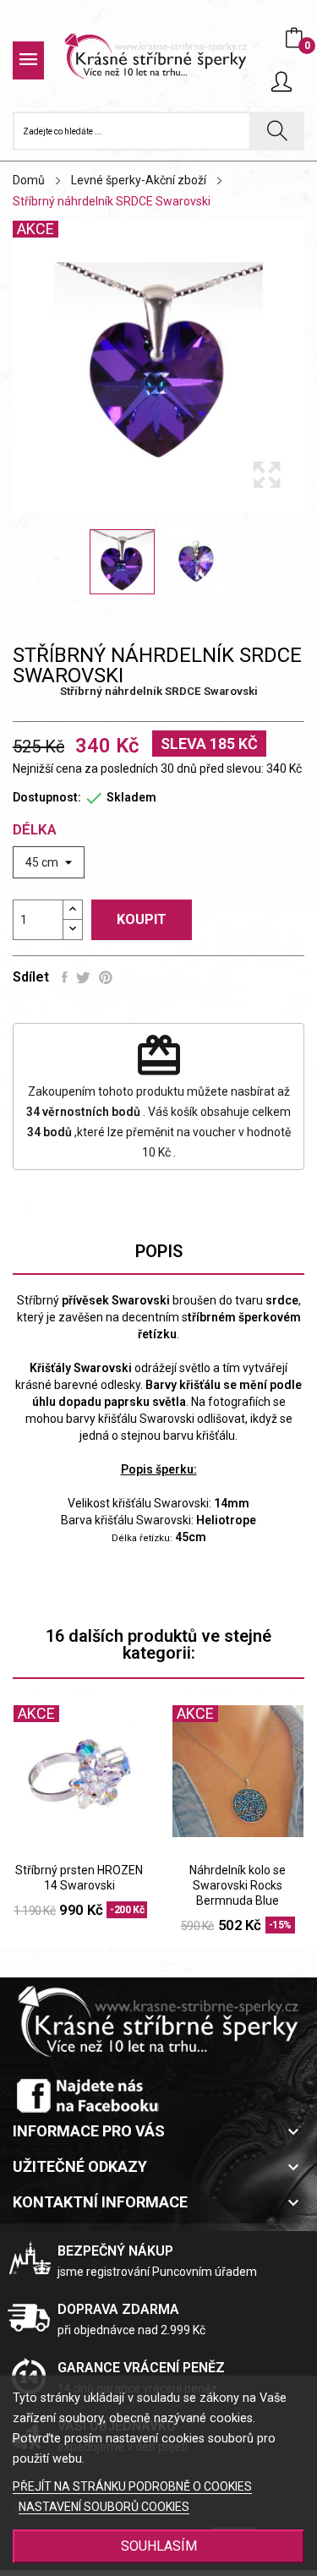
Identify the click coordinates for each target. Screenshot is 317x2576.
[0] (294, 38)
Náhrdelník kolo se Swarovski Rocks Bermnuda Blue (238, 1885)
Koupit (142, 919)
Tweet (83, 977)
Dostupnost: (47, 797)
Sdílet (65, 977)
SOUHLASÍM (159, 2546)
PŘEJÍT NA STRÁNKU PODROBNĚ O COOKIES (132, 2486)
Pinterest (106, 977)
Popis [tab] (159, 1251)
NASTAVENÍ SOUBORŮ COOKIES (104, 2507)
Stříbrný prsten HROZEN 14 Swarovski (79, 1878)
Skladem (131, 797)
